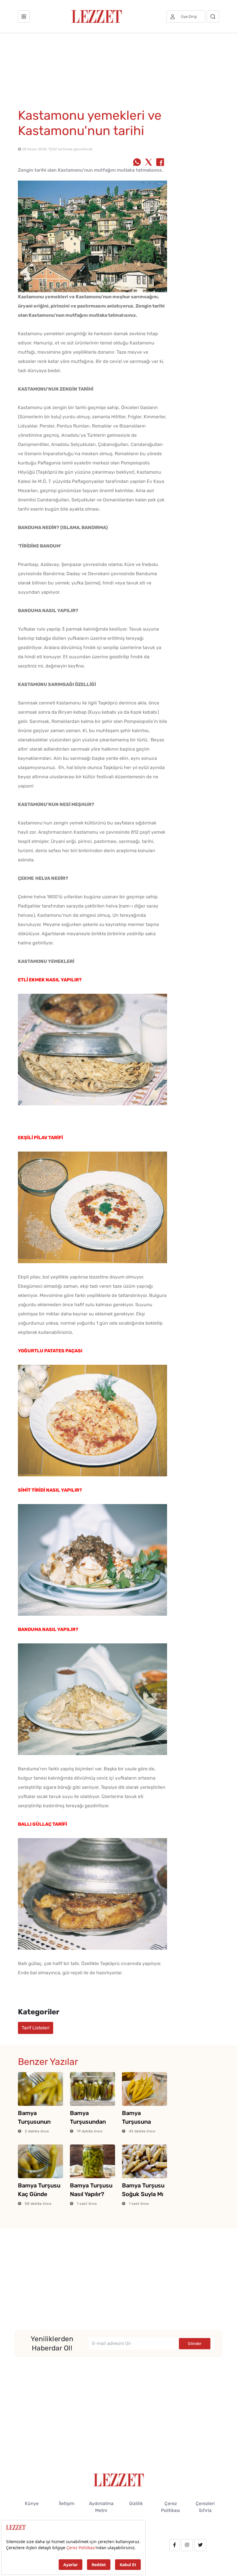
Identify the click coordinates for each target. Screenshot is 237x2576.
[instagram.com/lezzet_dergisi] (187, 2545)
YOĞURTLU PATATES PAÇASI (50, 1351)
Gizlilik (136, 2503)
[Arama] (213, 16)
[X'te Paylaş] (149, 163)
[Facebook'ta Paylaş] (160, 163)
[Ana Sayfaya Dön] (119, 2480)
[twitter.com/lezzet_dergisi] (200, 2545)
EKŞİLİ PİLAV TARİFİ (40, 1138)
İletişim (67, 2503)
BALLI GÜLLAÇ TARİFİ (42, 1824)
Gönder (195, 2344)
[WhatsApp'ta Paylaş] (137, 163)
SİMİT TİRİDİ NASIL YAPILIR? (50, 1490)
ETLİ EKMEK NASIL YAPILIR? (50, 980)
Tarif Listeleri (36, 2028)
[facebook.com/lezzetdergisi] (175, 2545)
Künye (32, 2503)
